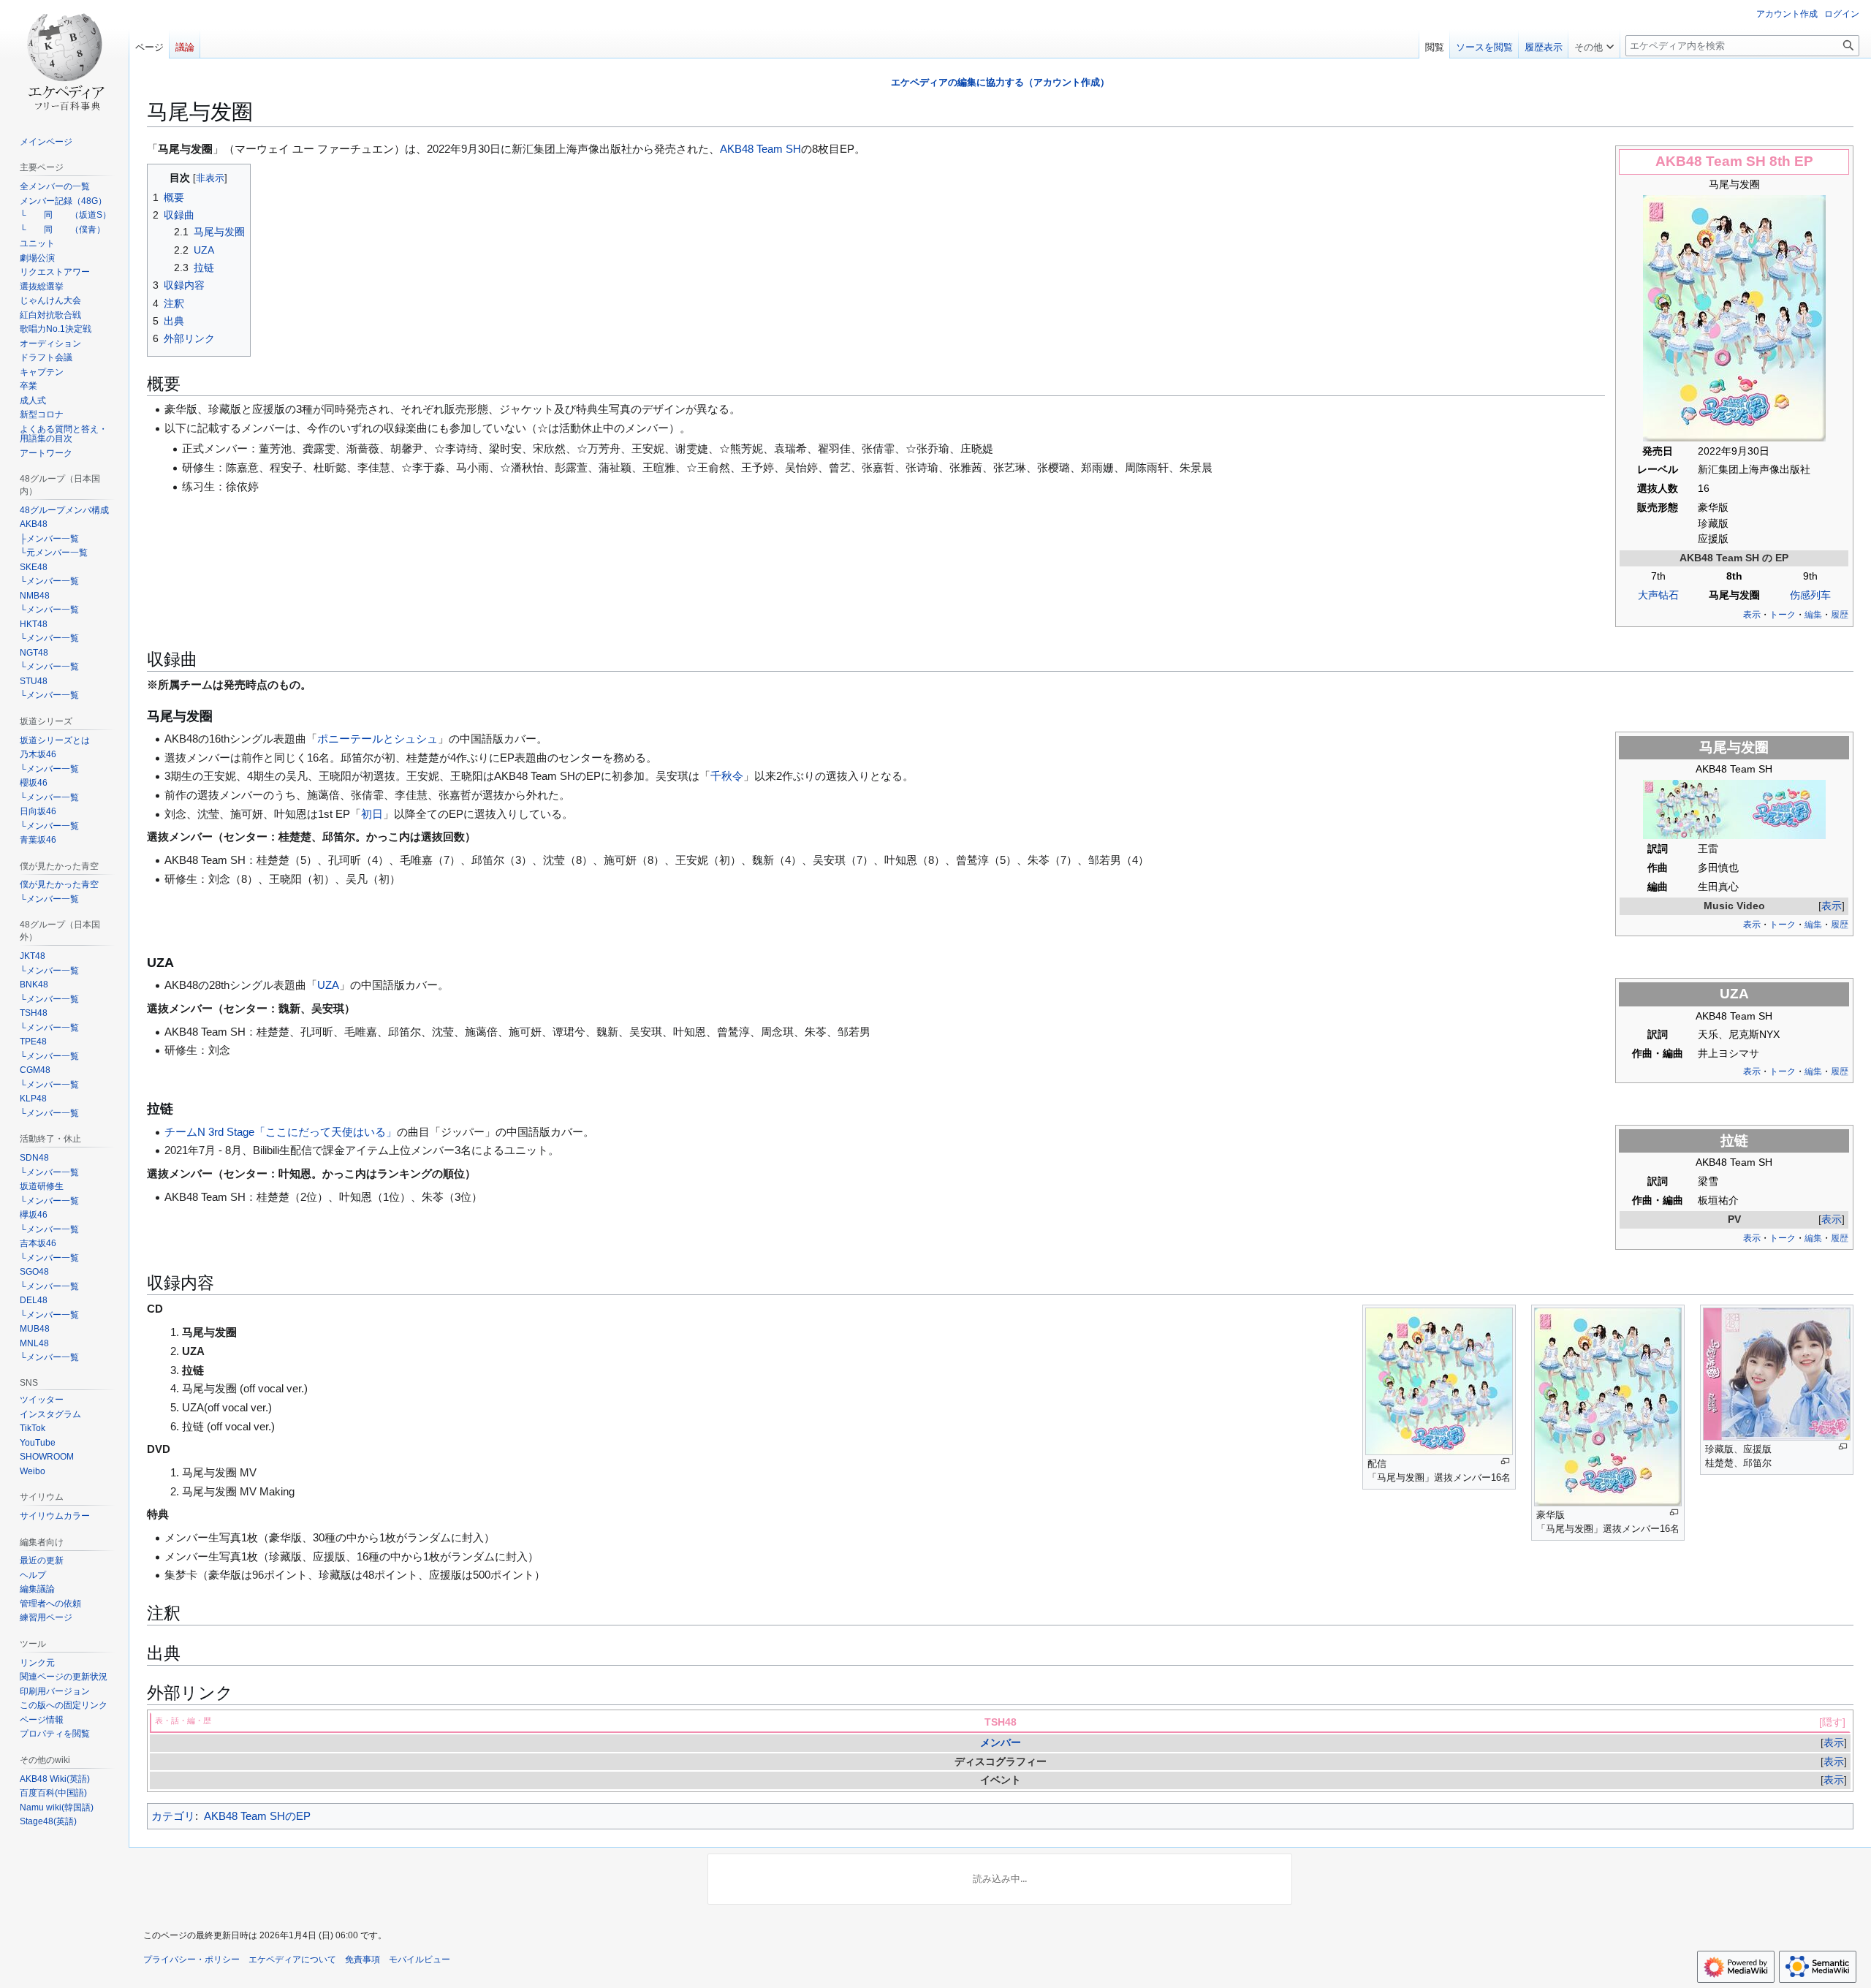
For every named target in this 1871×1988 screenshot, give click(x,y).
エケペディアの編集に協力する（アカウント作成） (1000, 82)
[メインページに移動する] (64, 58)
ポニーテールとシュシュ (377, 739)
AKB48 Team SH (1711, 161)
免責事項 (363, 1959)
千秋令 (727, 776)
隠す (1832, 1722)
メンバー (1001, 1743)
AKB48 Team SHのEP (257, 1816)
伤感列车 (1810, 595)
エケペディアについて (292, 1959)
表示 (1832, 906)
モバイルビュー (420, 1959)
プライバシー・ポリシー (191, 1959)
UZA (328, 985)
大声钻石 (1658, 595)
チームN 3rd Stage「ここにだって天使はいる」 (281, 1132)
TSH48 (1001, 1722)
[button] (1594, 44)
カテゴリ (173, 1816)
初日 (372, 814)
